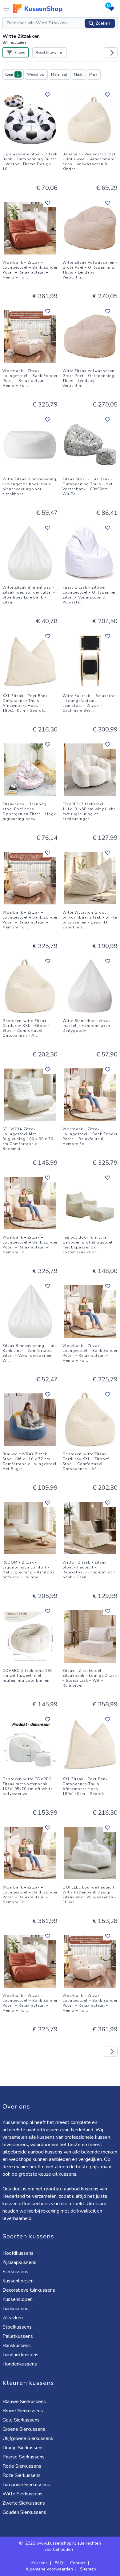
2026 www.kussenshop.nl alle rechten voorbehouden (63, 2546)
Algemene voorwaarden (49, 2569)
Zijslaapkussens (19, 2262)
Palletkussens (18, 2336)
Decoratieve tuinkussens (29, 2290)
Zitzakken (13, 2318)
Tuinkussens (15, 2309)
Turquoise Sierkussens (26, 2485)
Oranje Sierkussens (23, 2448)
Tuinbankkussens (20, 2355)
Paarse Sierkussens (24, 2457)
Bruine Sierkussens (23, 2411)
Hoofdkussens (18, 2253)
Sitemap (88, 2569)
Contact (78, 2563)
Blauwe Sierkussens (24, 2402)
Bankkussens (17, 2346)
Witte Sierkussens (22, 2494)
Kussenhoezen (18, 2281)
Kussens (40, 2563)
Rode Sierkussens (22, 2466)
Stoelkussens (17, 2327)
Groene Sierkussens (24, 2429)
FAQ (59, 2563)
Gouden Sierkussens (24, 2512)
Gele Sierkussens (21, 2420)
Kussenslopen (18, 2299)
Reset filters (46, 53)
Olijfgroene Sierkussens (28, 2438)
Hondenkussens (20, 2364)
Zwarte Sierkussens (24, 2503)
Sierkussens (15, 2272)
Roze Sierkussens (22, 2475)
